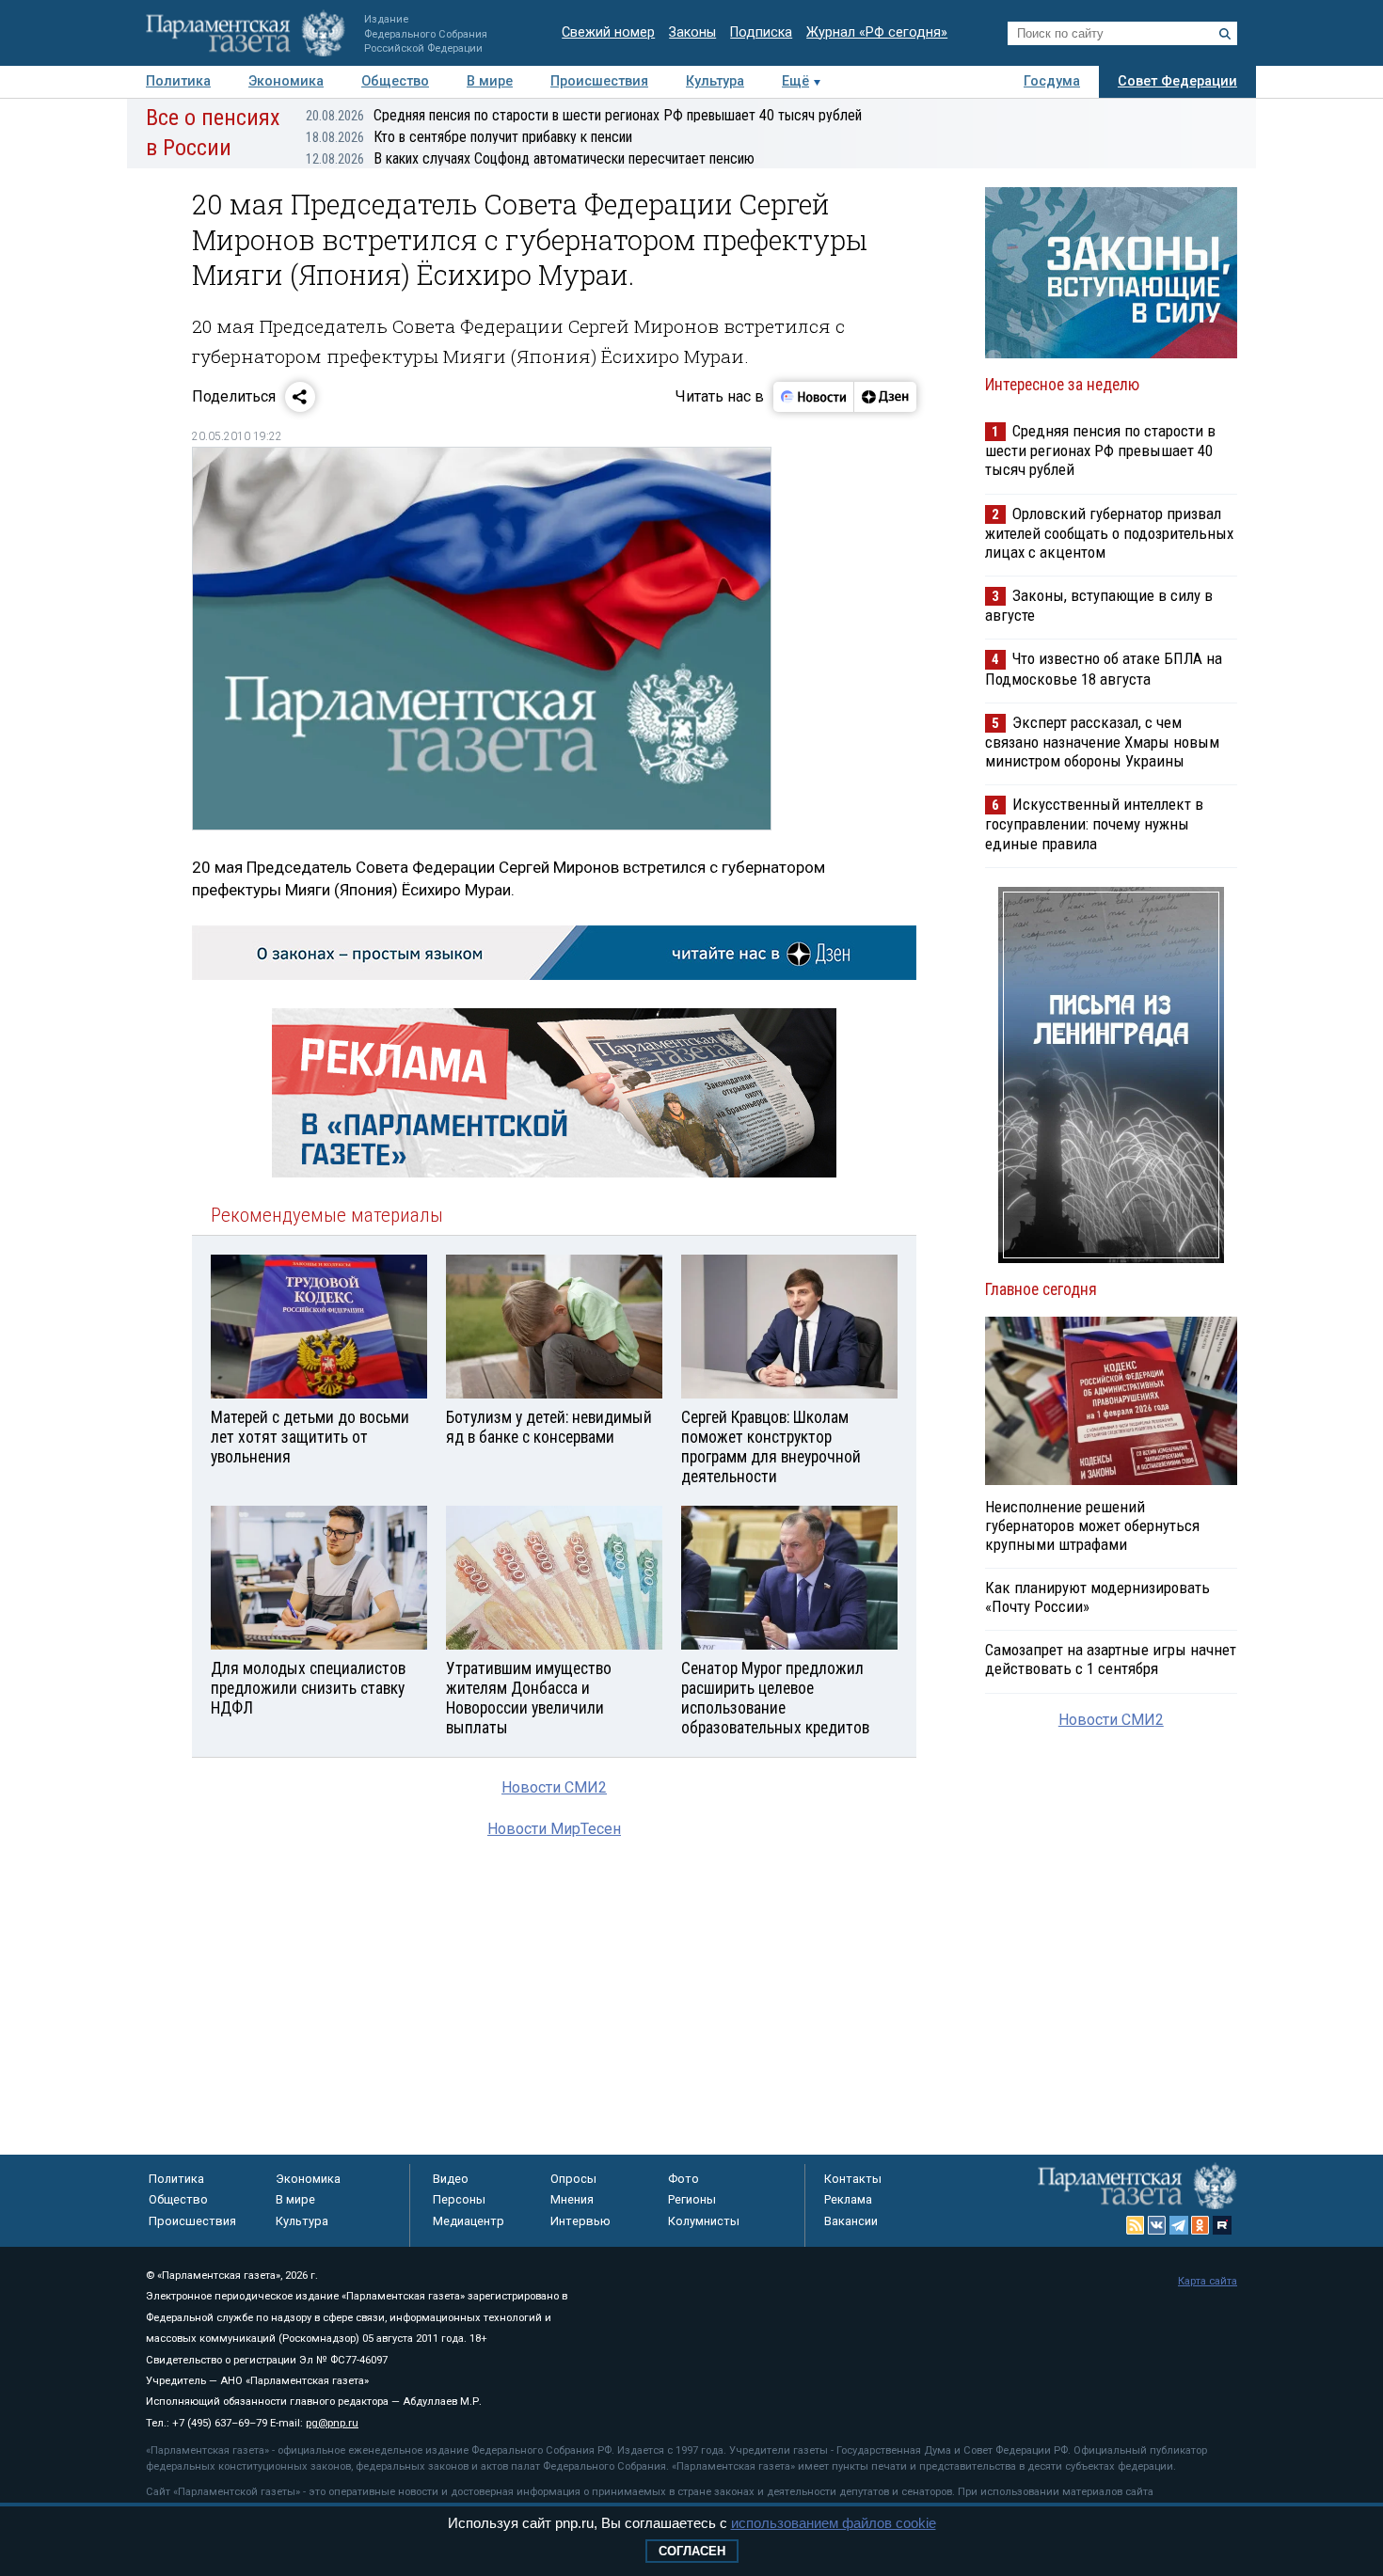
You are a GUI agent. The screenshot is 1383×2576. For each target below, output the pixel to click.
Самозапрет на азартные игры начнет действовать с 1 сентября (1111, 1659)
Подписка (761, 32)
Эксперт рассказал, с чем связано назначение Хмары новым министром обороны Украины (1102, 742)
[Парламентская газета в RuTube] (1222, 2225)
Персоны (459, 2199)
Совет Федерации (1177, 81)
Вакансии (851, 2221)
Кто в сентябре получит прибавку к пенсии (469, 137)
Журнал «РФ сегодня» (877, 32)
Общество (395, 81)
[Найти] (1225, 34)
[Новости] (814, 397)
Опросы (573, 2179)
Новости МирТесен (554, 1829)
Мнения (572, 2199)
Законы (692, 32)
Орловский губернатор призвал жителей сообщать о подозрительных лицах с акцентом (1109, 533)
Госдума (1052, 81)
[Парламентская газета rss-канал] (1136, 2225)
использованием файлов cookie (834, 2523)
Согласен (692, 2551)
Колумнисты (704, 2221)
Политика (178, 81)
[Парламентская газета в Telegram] (1179, 2225)
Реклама (848, 2199)
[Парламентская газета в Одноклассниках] (1200, 2225)
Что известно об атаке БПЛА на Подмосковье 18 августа (1104, 668)
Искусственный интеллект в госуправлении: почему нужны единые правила (1094, 823)
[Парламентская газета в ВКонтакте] (1157, 2225)
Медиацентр (469, 2221)
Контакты (853, 2179)
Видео (451, 2179)
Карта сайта (1208, 2281)
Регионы (692, 2199)
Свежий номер (608, 32)
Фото (684, 2179)
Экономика (286, 81)
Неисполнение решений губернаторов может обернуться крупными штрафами (1092, 1525)
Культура (715, 81)
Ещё (795, 81)
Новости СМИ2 (554, 1787)
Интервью (580, 2221)
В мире (490, 81)
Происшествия (599, 81)
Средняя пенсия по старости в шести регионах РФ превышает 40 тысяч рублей (584, 115)
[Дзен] (885, 397)
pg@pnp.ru (332, 2423)
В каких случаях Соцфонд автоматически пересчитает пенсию (530, 158)
